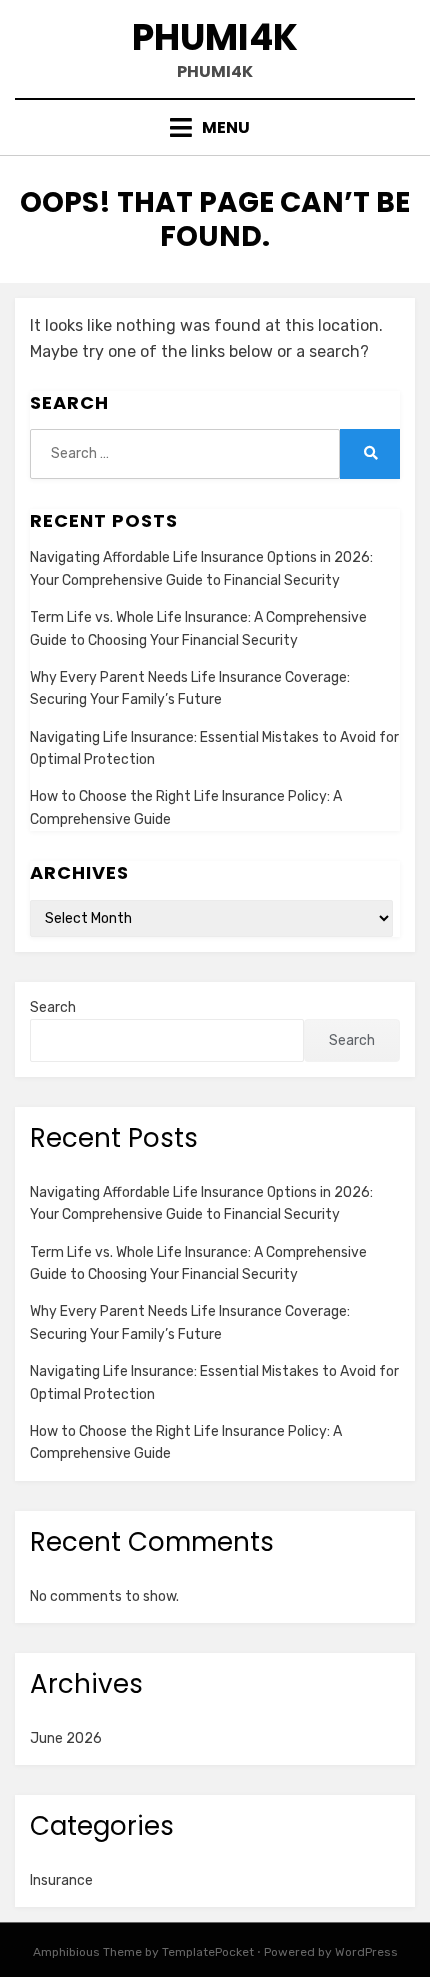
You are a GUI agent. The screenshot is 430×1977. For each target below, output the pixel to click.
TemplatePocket (208, 1952)
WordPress (366, 1952)
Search (53, 1007)
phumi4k (215, 37)
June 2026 (66, 1738)
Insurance (61, 1880)
